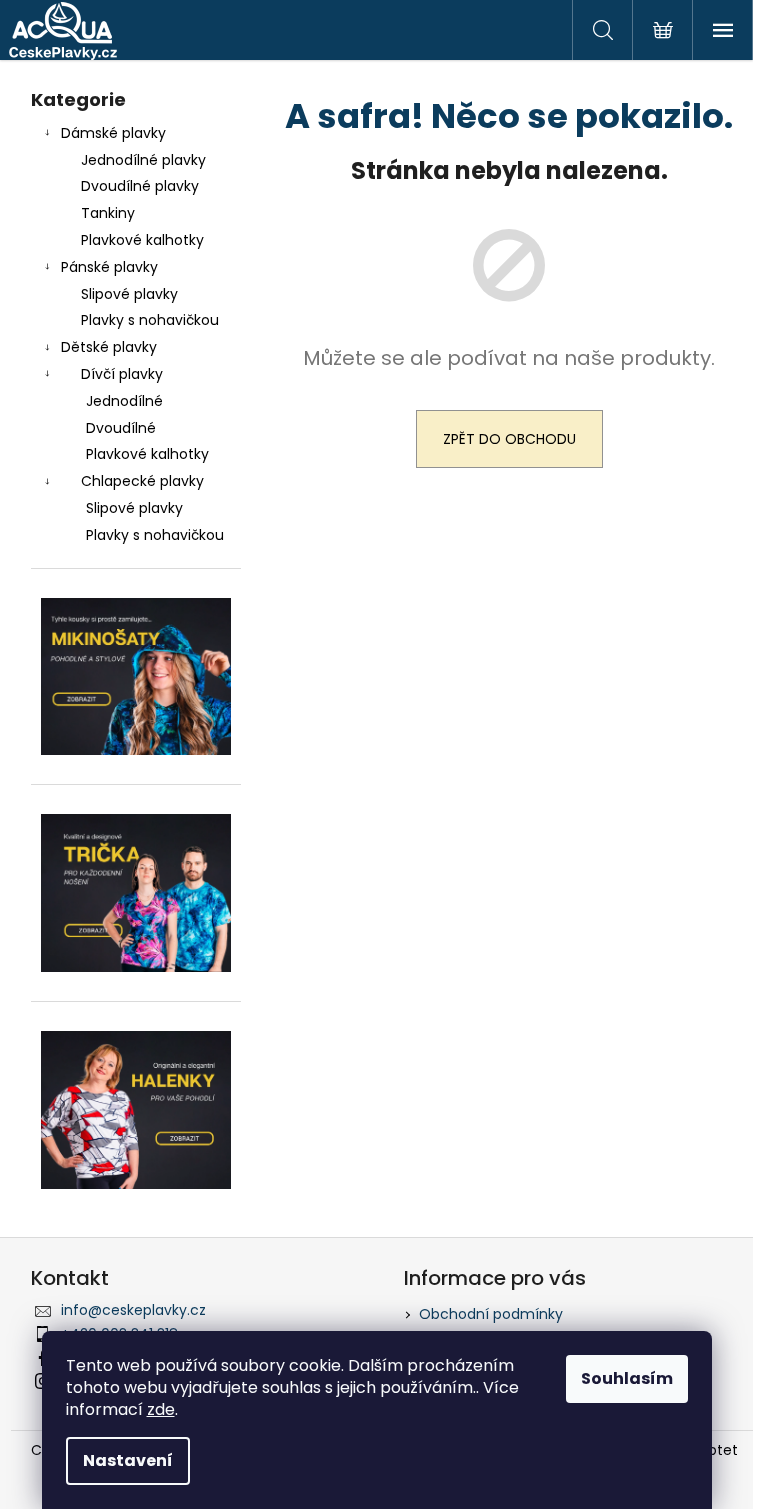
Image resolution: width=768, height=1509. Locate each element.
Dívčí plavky (122, 374)
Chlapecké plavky (142, 481)
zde (161, 1409)
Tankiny (108, 213)
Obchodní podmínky (491, 1314)
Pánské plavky (109, 267)
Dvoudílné (121, 428)
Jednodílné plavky (143, 160)
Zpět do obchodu (509, 439)
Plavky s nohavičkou (150, 320)
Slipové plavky (129, 294)
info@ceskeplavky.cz (133, 1310)
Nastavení (128, 1460)
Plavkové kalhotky (142, 240)
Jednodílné (124, 401)
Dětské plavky (109, 347)
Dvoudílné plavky (140, 186)
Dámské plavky (113, 133)
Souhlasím (627, 1378)
